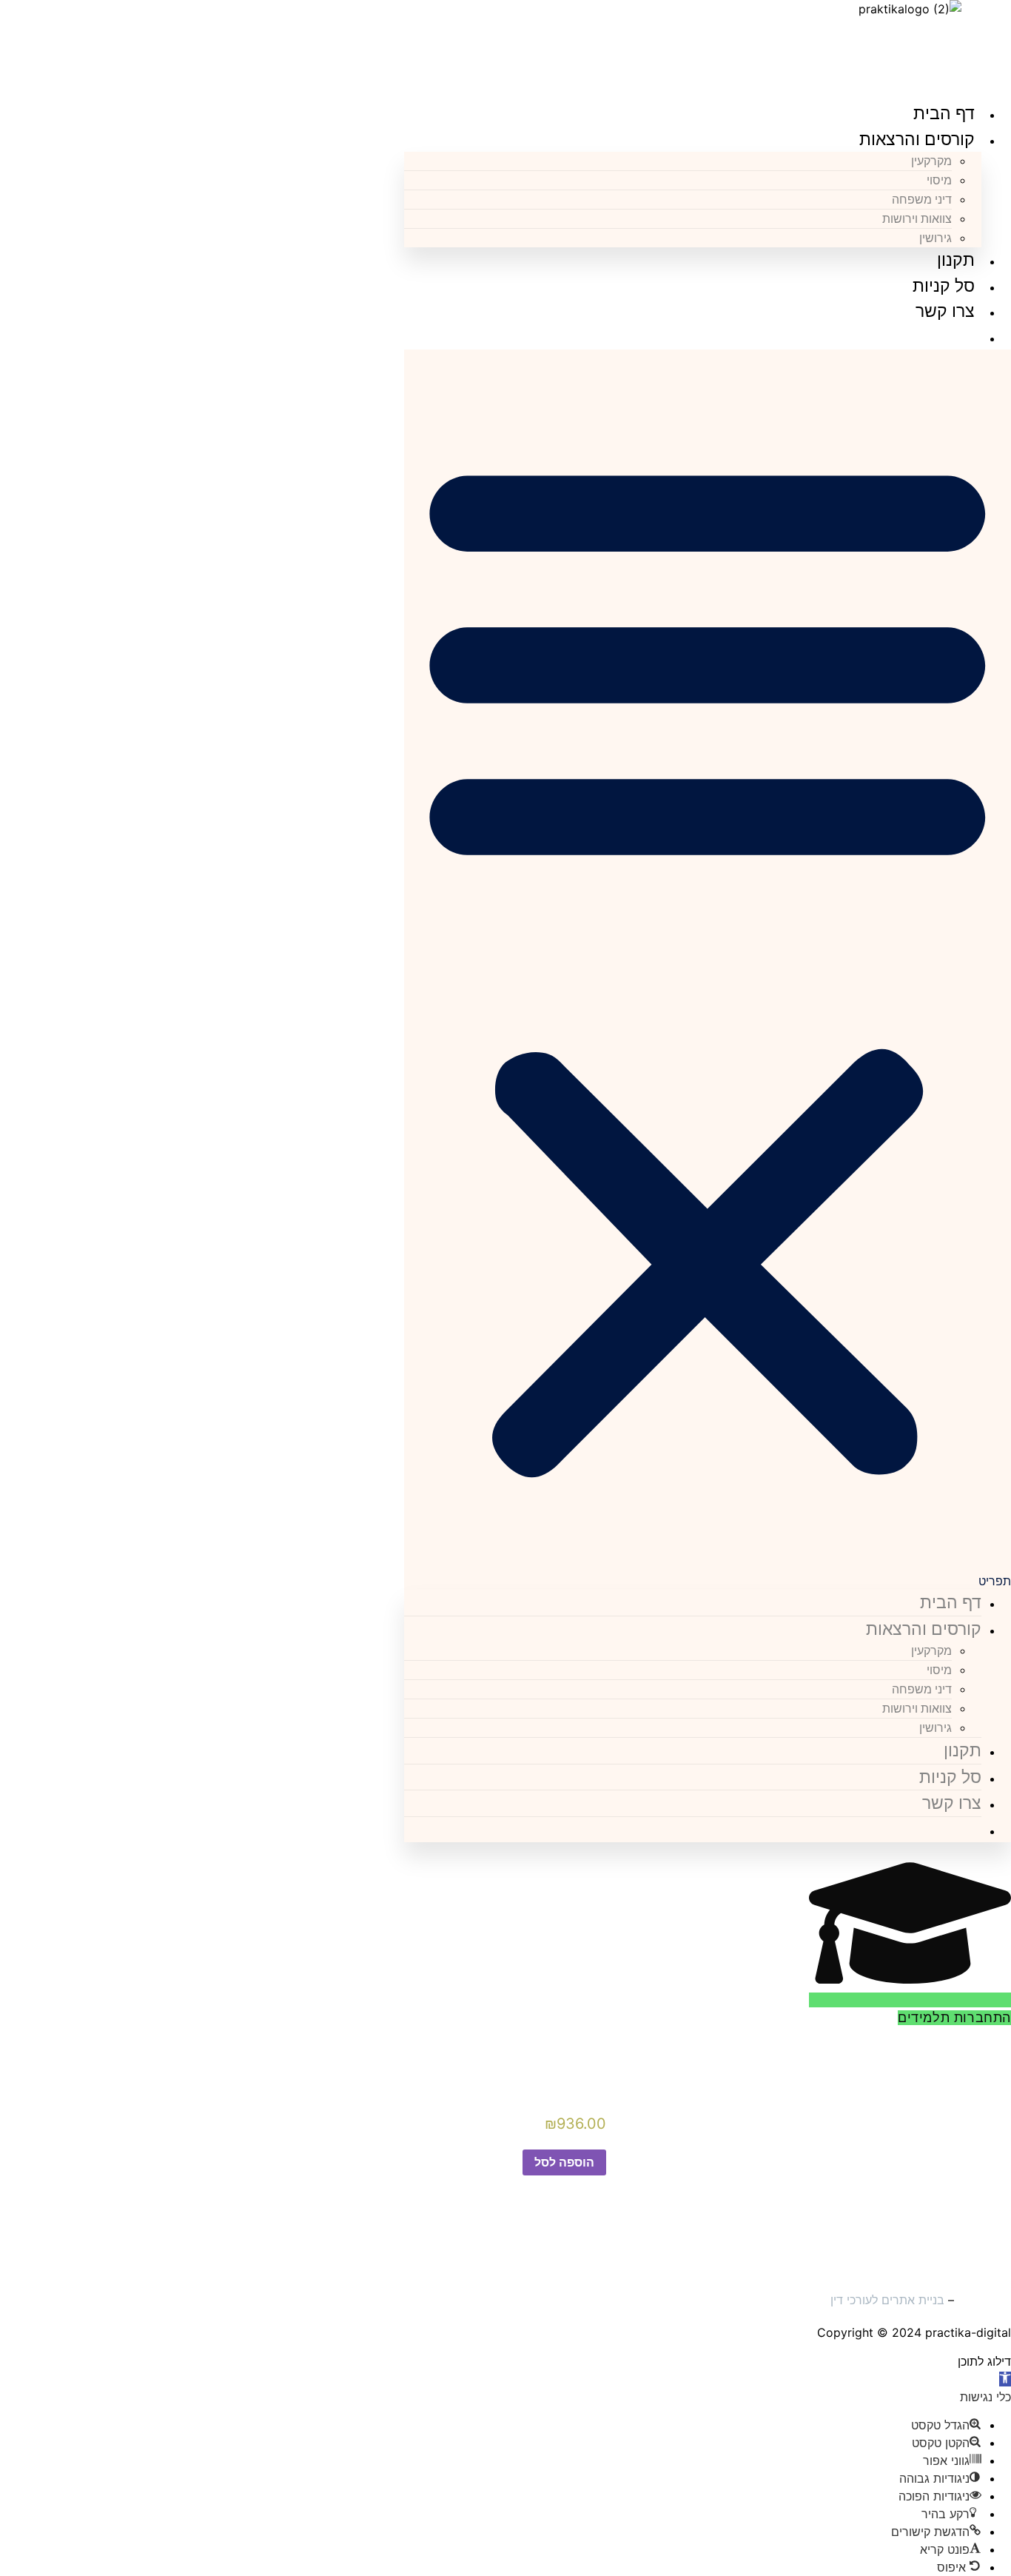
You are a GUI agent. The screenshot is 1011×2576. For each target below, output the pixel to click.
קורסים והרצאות (917, 139)
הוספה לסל (564, 2162)
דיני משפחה (922, 200)
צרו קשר (945, 311)
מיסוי (939, 180)
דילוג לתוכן (984, 2361)
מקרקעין (931, 161)
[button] (708, 970)
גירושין (936, 238)
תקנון (956, 260)
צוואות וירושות (917, 219)
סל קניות (944, 286)
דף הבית (944, 113)
